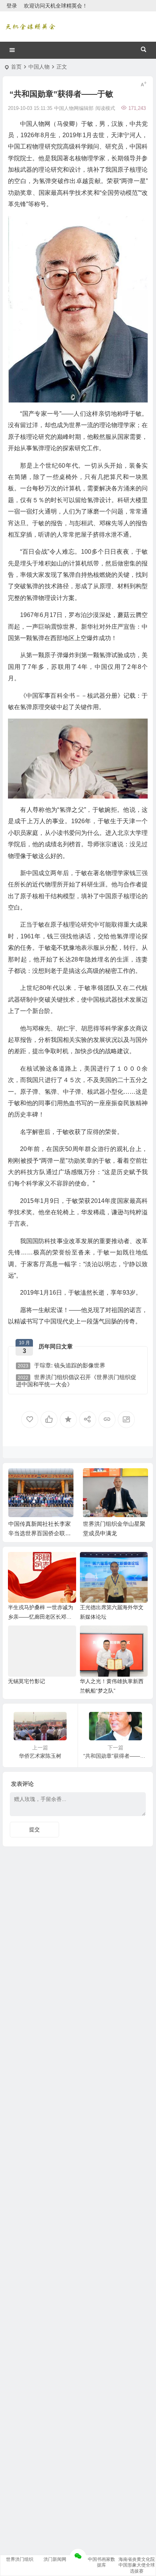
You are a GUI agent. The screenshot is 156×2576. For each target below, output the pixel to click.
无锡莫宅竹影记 (27, 1681)
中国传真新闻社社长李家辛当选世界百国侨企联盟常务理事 (40, 1533)
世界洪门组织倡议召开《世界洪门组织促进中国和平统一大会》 (76, 1381)
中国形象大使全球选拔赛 (137, 2568)
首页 (16, 67)
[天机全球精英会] (30, 27)
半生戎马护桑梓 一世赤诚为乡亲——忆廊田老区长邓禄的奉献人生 (41, 1617)
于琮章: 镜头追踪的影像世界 (62, 1365)
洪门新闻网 (55, 2559)
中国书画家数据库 (101, 2562)
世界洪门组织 (20, 2559)
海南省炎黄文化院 (137, 2559)
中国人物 (39, 67)
